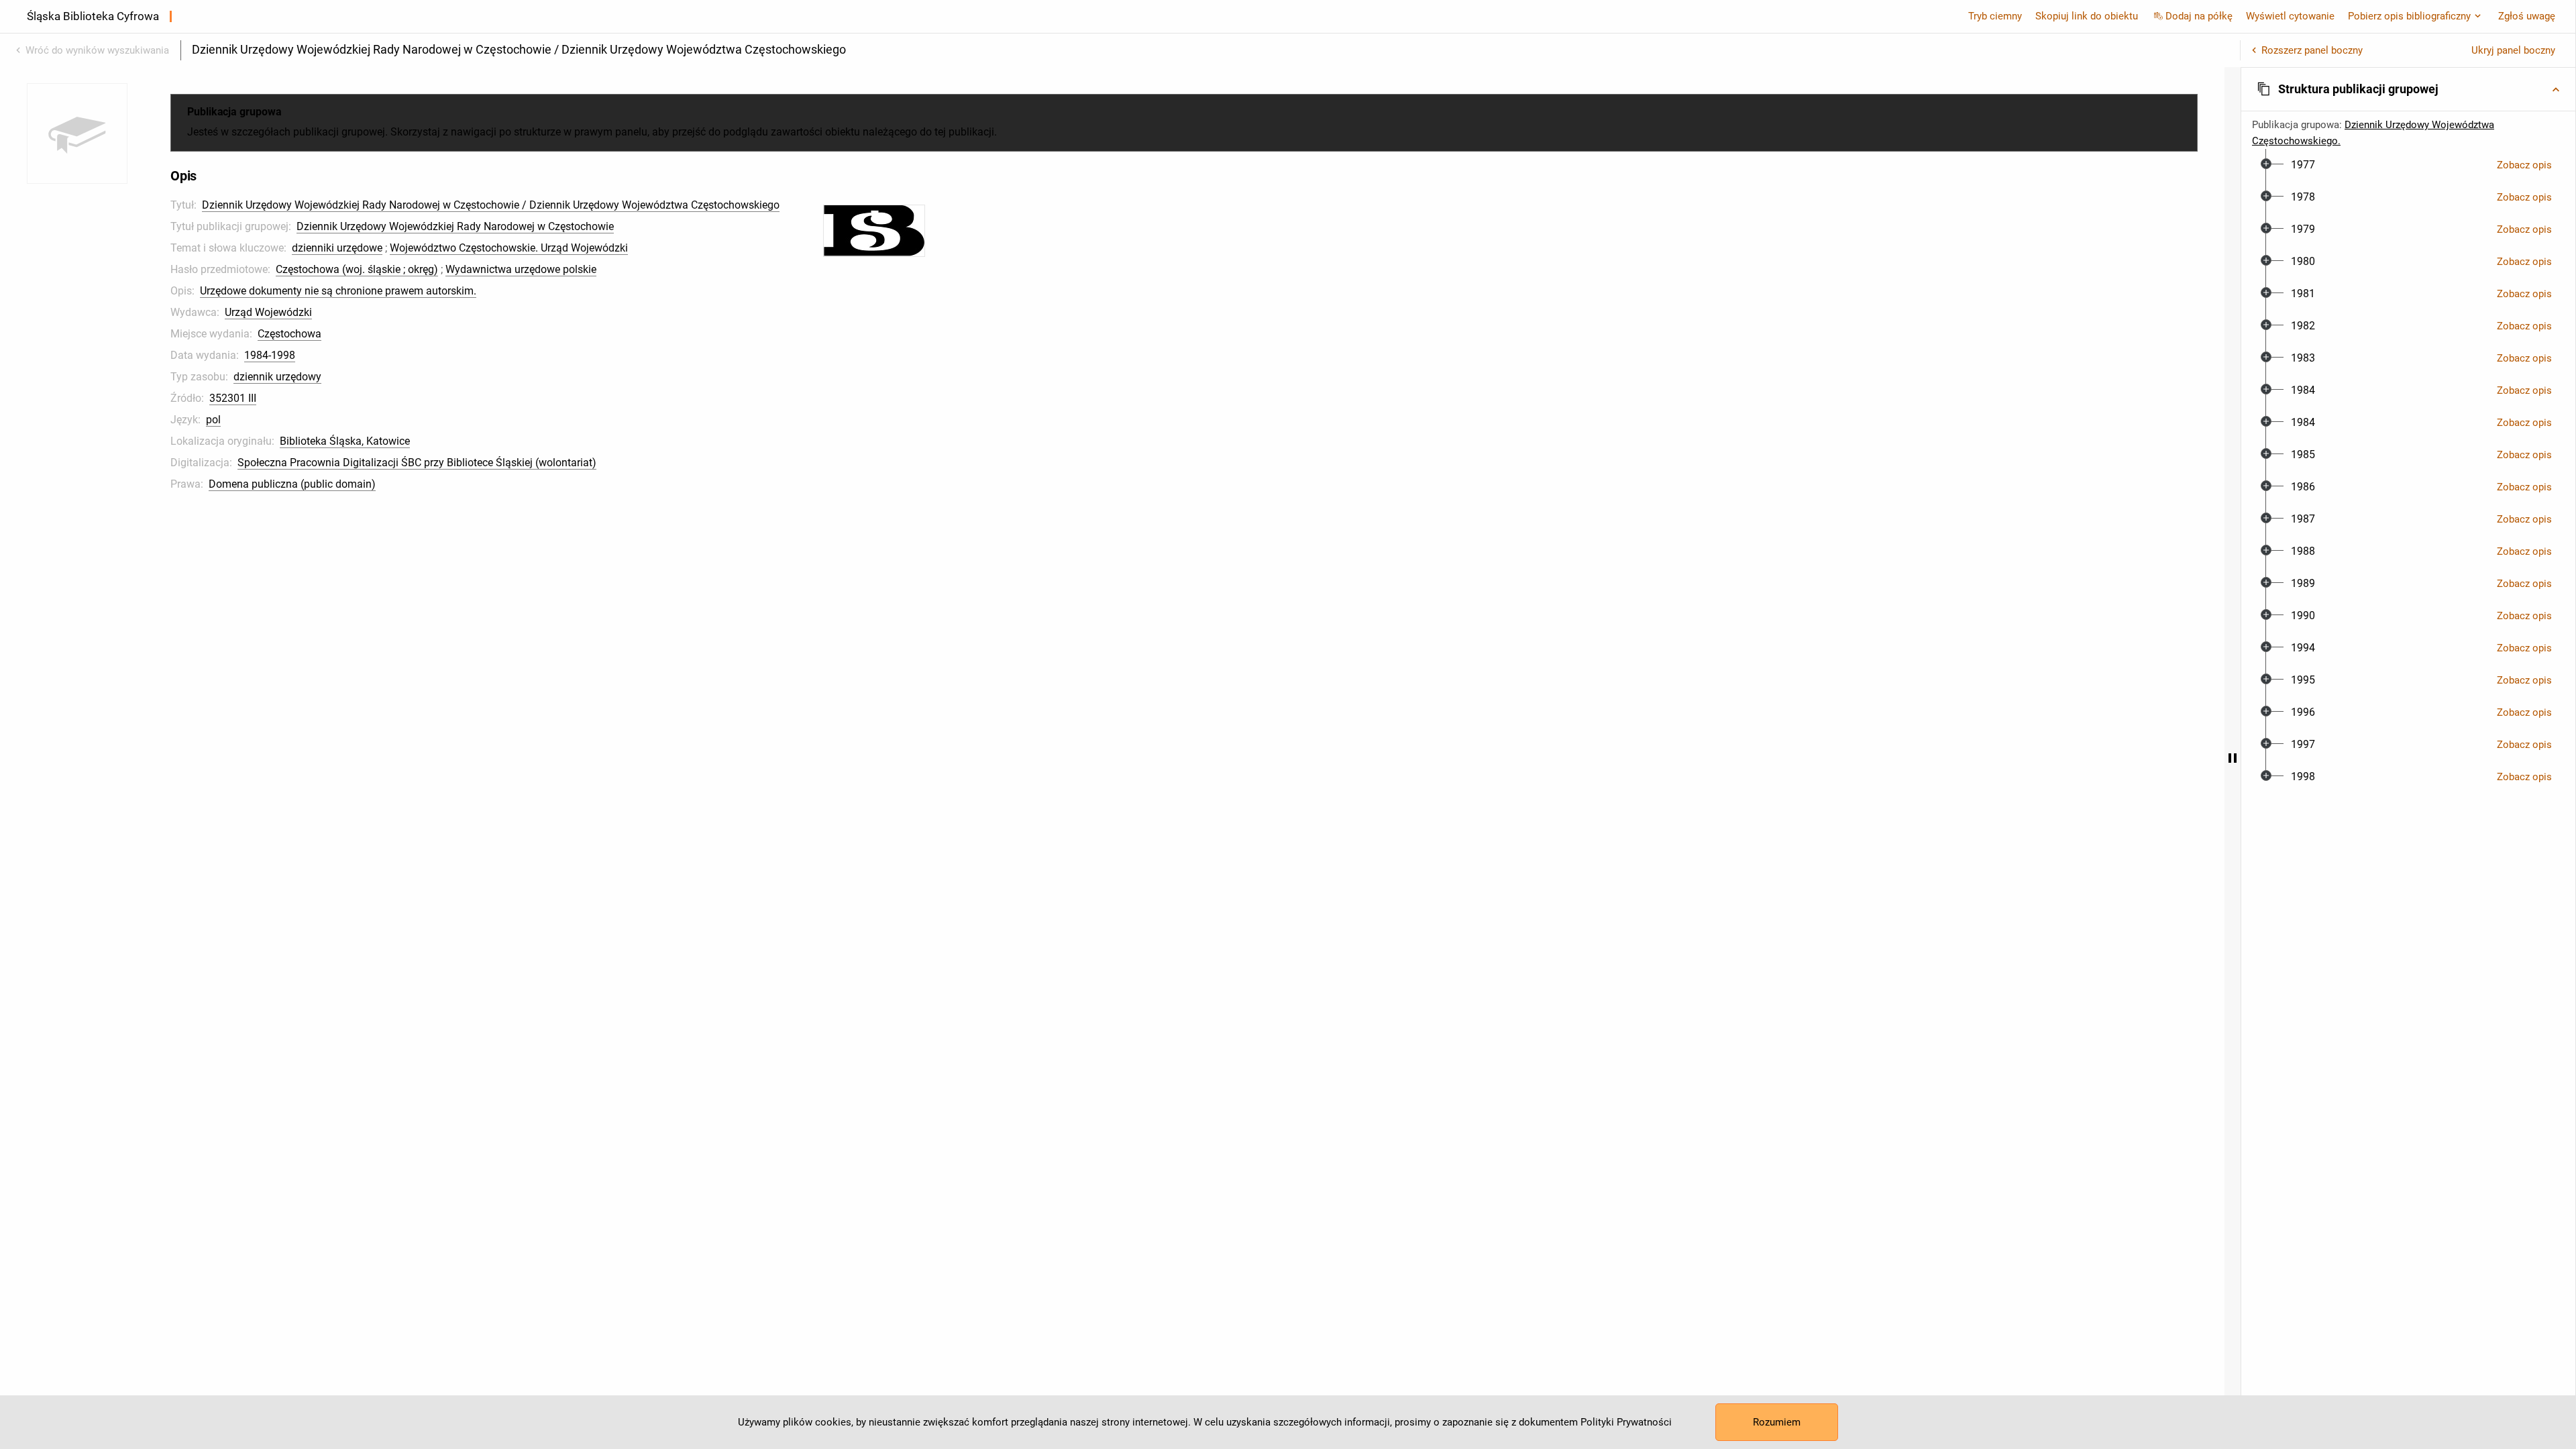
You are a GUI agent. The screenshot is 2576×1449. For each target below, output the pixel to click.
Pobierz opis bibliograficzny (2409, 16)
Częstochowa (289, 334)
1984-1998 (270, 355)
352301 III (233, 398)
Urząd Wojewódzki (268, 312)
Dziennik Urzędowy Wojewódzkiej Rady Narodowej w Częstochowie (455, 226)
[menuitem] (2303, 165)
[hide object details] (2233, 758)
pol (213, 420)
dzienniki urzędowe (337, 248)
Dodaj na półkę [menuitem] (2199, 16)
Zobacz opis (2524, 165)
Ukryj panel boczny (2513, 50)
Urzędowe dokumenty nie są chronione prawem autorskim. (338, 291)
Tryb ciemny (1995, 16)
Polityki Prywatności (1626, 1422)
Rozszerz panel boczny (2312, 50)
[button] (2408, 89)
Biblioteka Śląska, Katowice (345, 441)
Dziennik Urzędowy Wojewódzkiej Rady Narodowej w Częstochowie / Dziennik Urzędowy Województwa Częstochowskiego (491, 205)
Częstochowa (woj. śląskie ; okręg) (357, 269)
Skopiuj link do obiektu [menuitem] (2087, 16)
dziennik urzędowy (277, 377)
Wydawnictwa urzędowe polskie (521, 269)
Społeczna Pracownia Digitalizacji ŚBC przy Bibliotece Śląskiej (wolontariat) (417, 463)
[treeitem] (2408, 165)
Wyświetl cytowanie (2290, 16)
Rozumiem (1777, 1422)
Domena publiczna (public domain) (292, 484)
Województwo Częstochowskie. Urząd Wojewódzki (509, 248)
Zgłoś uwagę (2527, 16)
